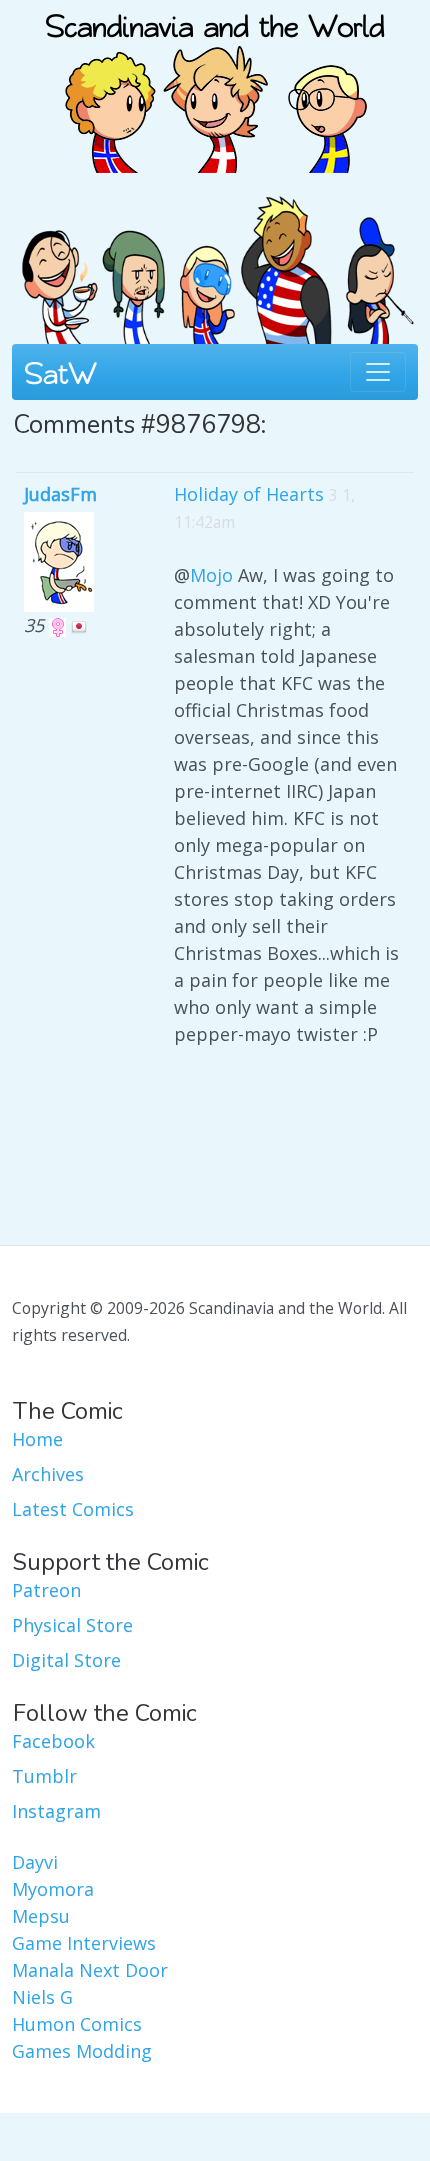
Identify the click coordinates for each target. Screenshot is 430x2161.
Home (37, 1439)
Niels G (42, 1997)
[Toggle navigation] (378, 372)
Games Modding (82, 2051)
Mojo (211, 575)
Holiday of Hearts (249, 494)
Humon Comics (77, 2024)
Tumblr (44, 1776)
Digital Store (66, 1660)
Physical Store (72, 1625)
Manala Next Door (90, 1970)
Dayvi (35, 1862)
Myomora (53, 1889)
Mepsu (41, 1916)
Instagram (56, 1811)
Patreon (46, 1590)
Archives (48, 1474)
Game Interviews (84, 1943)
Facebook (53, 1741)
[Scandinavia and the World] (215, 84)
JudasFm (60, 494)
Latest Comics (73, 1509)
